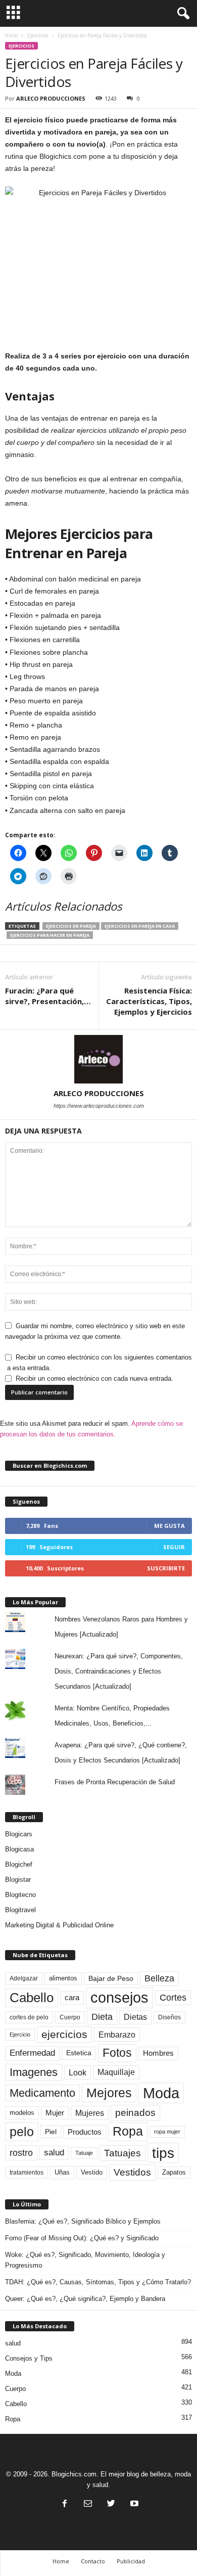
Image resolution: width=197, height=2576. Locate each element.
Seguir (174, 1547)
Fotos (117, 2053)
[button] (181, 14)
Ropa (128, 2131)
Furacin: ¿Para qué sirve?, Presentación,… (48, 996)
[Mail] (88, 2504)
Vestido (92, 2172)
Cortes (173, 1998)
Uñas (62, 2172)
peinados (135, 2112)
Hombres (158, 2053)
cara (72, 1998)
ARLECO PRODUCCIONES (51, 98)
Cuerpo (70, 2017)
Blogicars (19, 1834)
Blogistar (18, 1880)
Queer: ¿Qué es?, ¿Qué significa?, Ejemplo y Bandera (85, 2299)
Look (78, 2072)
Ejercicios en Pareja (71, 926)
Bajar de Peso (111, 1979)
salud (54, 2153)
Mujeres (90, 2113)
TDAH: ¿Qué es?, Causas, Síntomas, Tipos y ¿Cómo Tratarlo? (98, 2282)
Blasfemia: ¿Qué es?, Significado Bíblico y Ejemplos (83, 2221)
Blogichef (19, 1864)
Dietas (135, 2017)
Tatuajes (122, 2153)
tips (163, 2153)
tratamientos (27, 2173)
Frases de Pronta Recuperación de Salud (115, 1782)
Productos (85, 2132)
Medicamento (42, 2093)
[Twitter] (111, 2504)
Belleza (159, 1978)
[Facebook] (65, 2504)
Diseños (169, 2017)
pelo (22, 2132)
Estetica (79, 2053)
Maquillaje (116, 2072)
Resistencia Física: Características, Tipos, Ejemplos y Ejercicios (149, 1001)
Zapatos (174, 2172)
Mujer (55, 2113)
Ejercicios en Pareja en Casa (140, 926)
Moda (161, 2093)
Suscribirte (166, 1568)
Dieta (102, 2017)
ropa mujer (167, 2132)
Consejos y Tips (29, 2358)
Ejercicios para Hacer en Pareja (50, 935)
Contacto (93, 2561)
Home (61, 2561)
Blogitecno (20, 1895)
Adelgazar (24, 1978)
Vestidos (132, 2172)
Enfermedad (32, 2053)
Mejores (109, 2093)
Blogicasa (19, 1849)
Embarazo (117, 2035)
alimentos (63, 1978)
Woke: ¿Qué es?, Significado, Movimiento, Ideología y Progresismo (85, 2260)
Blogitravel (20, 1910)
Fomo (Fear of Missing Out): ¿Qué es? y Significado (82, 2238)
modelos (22, 2113)
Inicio (11, 35)
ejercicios (64, 2034)
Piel (51, 2132)
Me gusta (169, 1526)
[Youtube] (133, 2504)
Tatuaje (84, 2153)
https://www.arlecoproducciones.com (99, 1106)
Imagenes (34, 2072)
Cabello (32, 1998)
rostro (21, 2153)
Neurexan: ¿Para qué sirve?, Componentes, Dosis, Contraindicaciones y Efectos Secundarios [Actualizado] (119, 1671)
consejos (119, 1998)
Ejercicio (20, 2035)
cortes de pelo (29, 2017)
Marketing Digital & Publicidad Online (59, 1925)
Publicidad (131, 2561)
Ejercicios (38, 35)
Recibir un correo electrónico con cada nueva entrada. (94, 1379)
